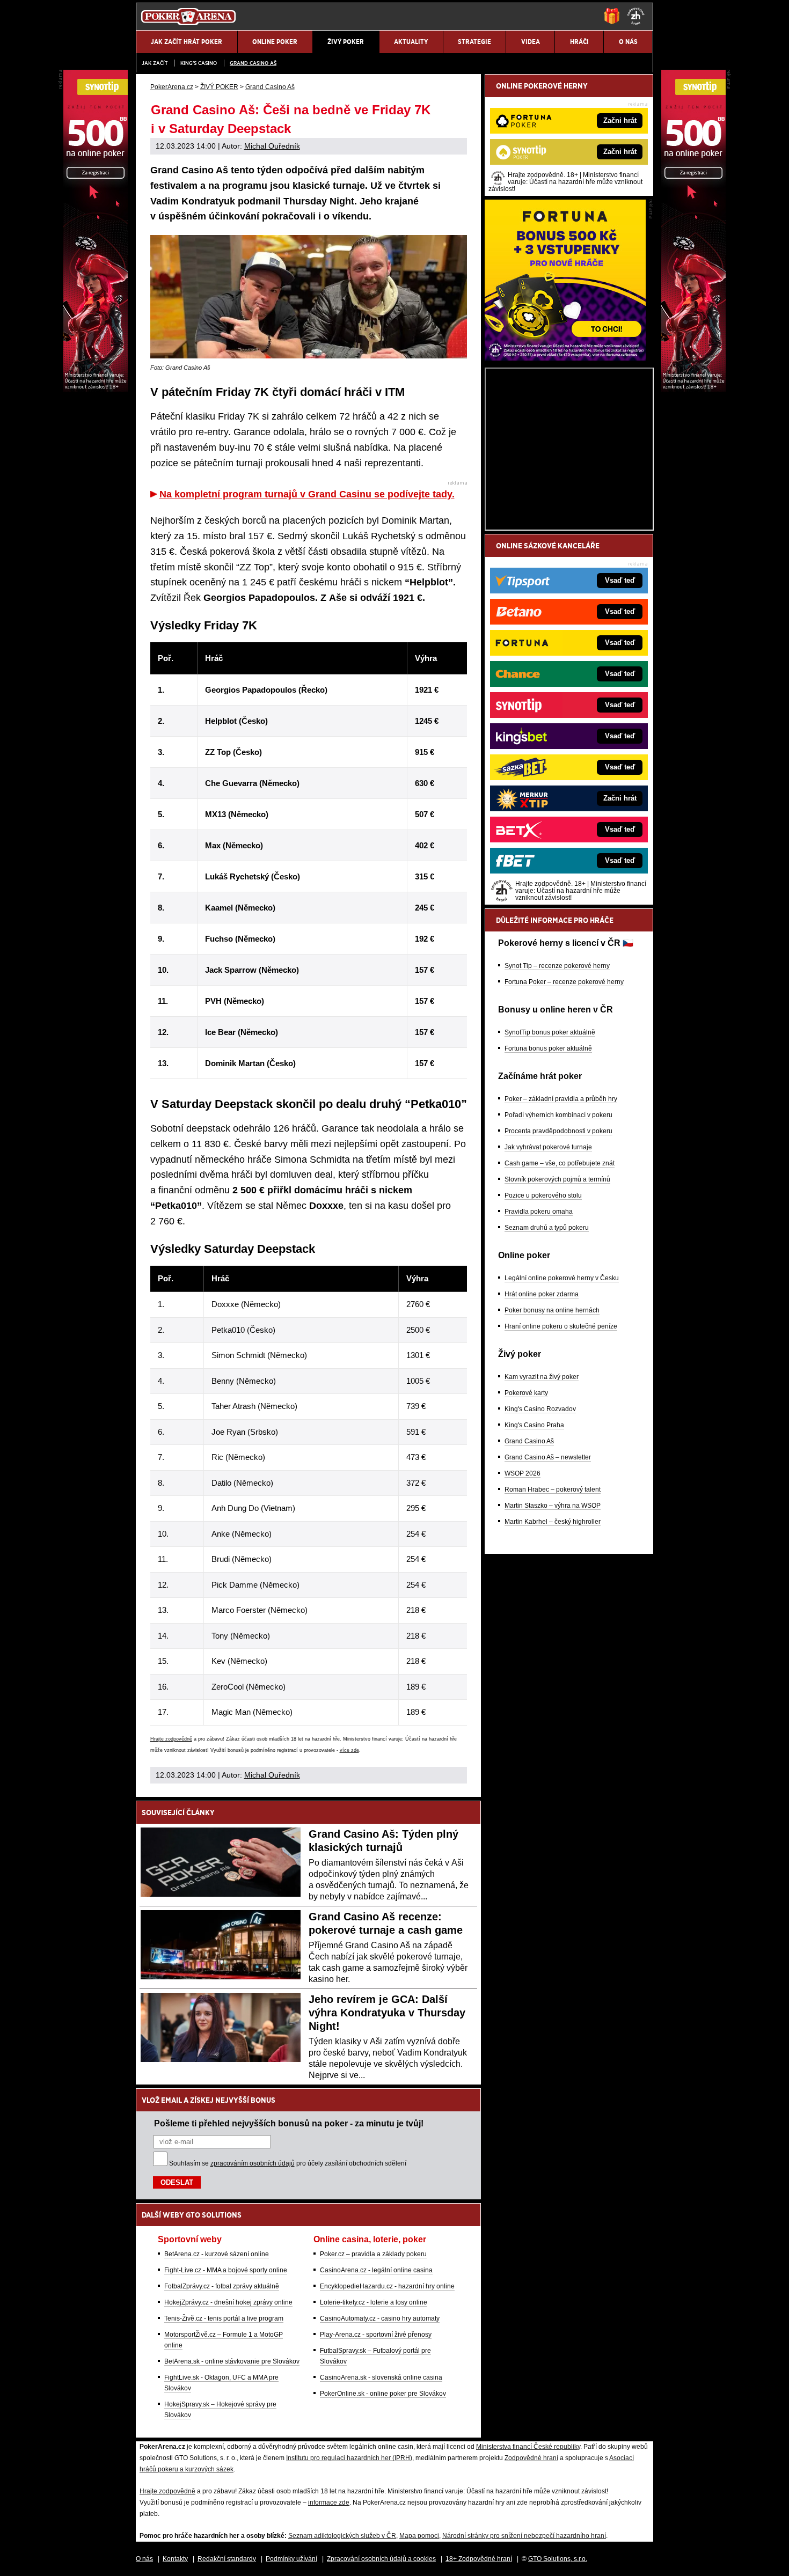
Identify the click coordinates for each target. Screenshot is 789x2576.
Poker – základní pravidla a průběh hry (561, 1099)
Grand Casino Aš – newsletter (548, 1457)
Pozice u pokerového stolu (543, 1195)
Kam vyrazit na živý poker (542, 1377)
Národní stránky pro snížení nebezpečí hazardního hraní (524, 2536)
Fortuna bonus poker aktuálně (548, 1048)
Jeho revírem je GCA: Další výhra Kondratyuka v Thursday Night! (387, 2013)
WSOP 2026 (523, 1473)
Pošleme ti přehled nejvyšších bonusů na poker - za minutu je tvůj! (289, 2123)
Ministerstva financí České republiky (528, 2447)
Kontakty (175, 2559)
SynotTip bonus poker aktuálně (550, 1032)
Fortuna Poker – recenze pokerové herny (564, 982)
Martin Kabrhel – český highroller (553, 1522)
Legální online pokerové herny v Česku (562, 1278)
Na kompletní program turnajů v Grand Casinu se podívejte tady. (307, 494)
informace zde (329, 2502)
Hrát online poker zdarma (542, 1294)
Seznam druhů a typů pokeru (547, 1228)
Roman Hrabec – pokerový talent (553, 1489)
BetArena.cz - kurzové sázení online (217, 2254)
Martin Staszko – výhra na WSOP (553, 1506)
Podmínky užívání (291, 2559)
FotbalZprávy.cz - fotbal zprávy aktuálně (222, 2286)
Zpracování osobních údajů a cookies (381, 2559)
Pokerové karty (526, 1393)
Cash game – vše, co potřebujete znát (560, 1163)
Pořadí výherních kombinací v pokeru (558, 1115)
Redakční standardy (227, 2559)
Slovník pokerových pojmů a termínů (557, 1179)
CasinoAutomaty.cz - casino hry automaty (380, 2318)
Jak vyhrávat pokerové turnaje (548, 1147)
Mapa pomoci (419, 2536)
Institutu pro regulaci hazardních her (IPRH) (349, 2458)
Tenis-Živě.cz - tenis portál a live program (224, 2318)
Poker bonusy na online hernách (552, 1310)
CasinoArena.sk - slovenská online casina (381, 2377)
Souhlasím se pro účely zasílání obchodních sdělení (288, 2163)
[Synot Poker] (693, 389)
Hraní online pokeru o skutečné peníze (561, 1326)
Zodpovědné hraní (531, 2458)
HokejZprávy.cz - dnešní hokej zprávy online (228, 2302)
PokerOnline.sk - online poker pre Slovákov (383, 2394)
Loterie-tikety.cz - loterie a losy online (374, 2302)
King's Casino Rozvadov (540, 1409)
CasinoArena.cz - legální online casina (376, 2270)
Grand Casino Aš (253, 63)
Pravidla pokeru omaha (539, 1212)
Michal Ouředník (272, 146)
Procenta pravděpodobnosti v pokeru (558, 1131)
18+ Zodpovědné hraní (479, 2559)
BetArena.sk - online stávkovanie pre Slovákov (232, 2361)
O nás (144, 2559)
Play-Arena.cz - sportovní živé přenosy (376, 2335)
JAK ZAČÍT (155, 63)
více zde (349, 1750)
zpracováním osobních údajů (253, 2163)
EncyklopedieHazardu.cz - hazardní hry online (387, 2286)
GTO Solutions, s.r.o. (558, 2559)
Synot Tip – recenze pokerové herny (557, 966)
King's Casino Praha (534, 1425)
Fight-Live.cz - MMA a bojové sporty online (226, 2270)
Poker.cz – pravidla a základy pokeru (373, 2254)
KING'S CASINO (199, 63)
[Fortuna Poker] (565, 358)
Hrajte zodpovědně (171, 1739)
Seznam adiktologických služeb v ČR (342, 2536)
